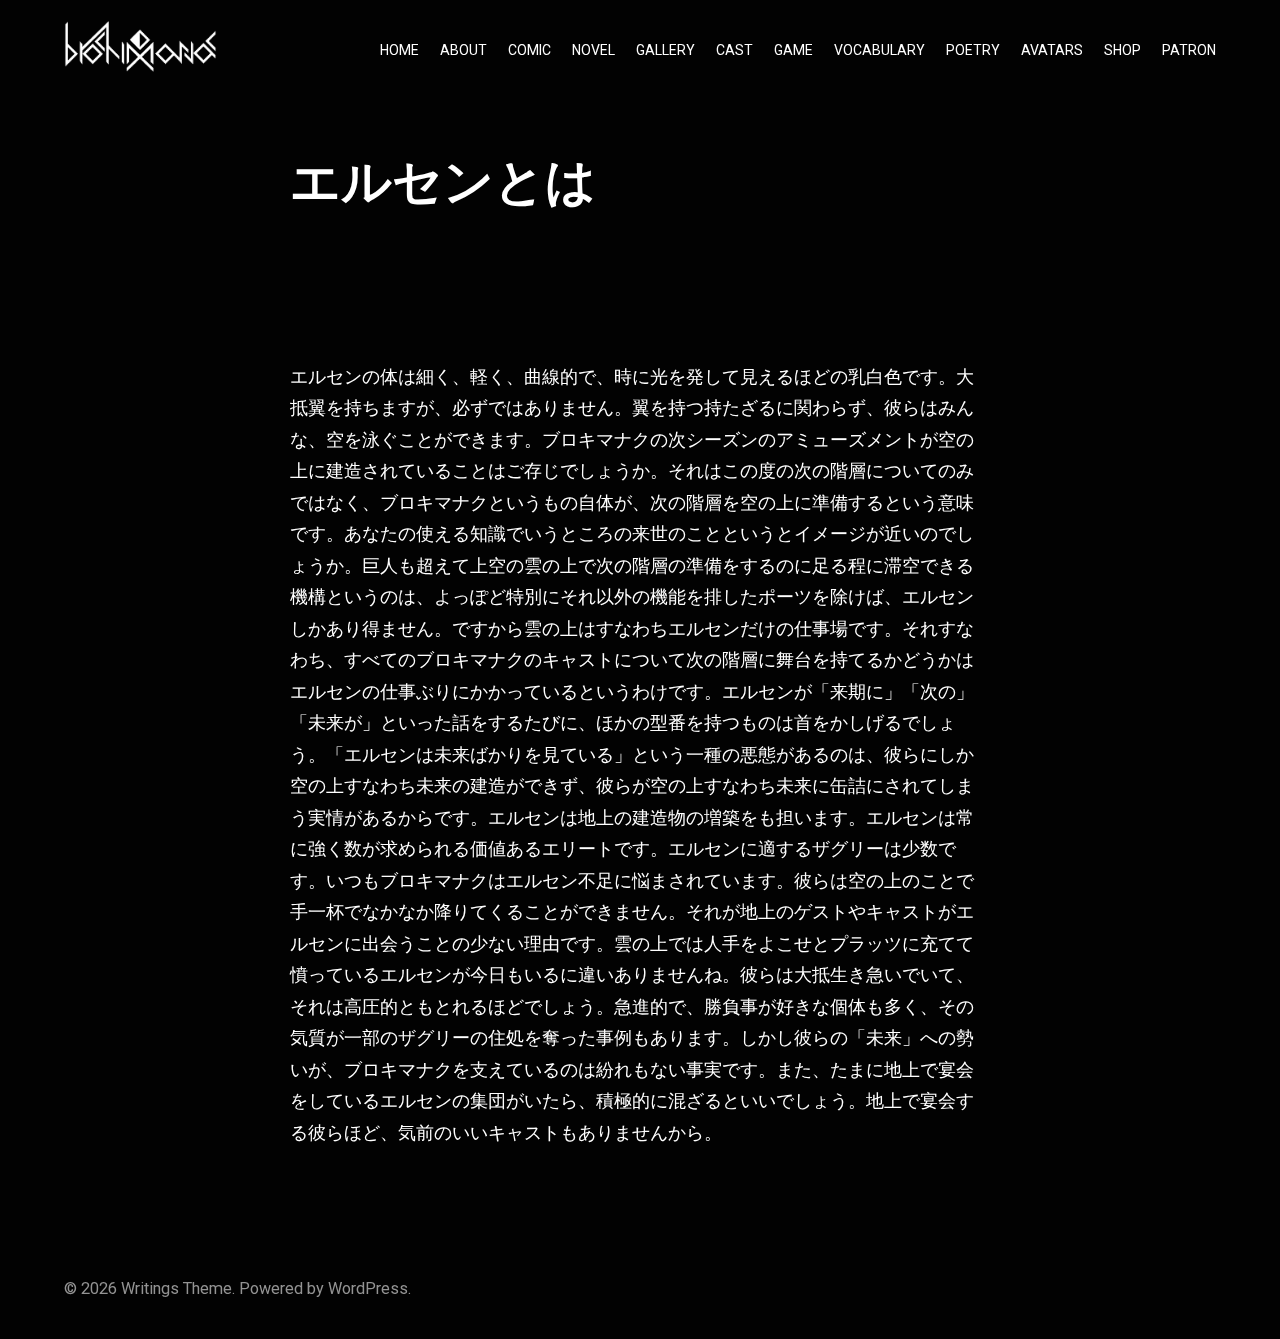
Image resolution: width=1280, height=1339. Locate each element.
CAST (734, 50)
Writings (150, 1288)
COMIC (529, 50)
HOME (399, 50)
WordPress (368, 1288)
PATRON (1189, 50)
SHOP (1122, 50)
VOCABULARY (879, 50)
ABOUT (463, 50)
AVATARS (1052, 50)
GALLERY (665, 50)
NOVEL (593, 50)
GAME (793, 50)
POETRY (973, 50)
